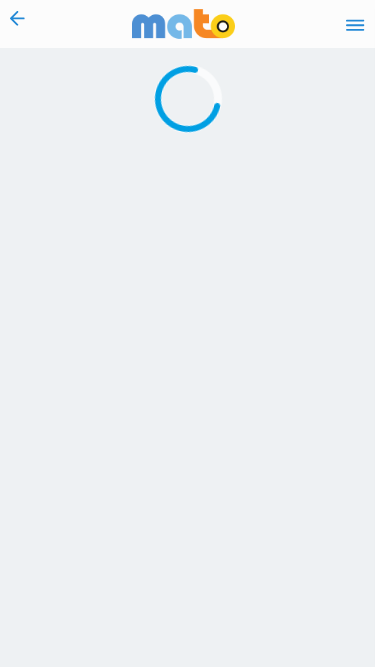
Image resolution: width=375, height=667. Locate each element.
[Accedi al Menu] (355, 24)
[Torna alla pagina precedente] (17, 24)
